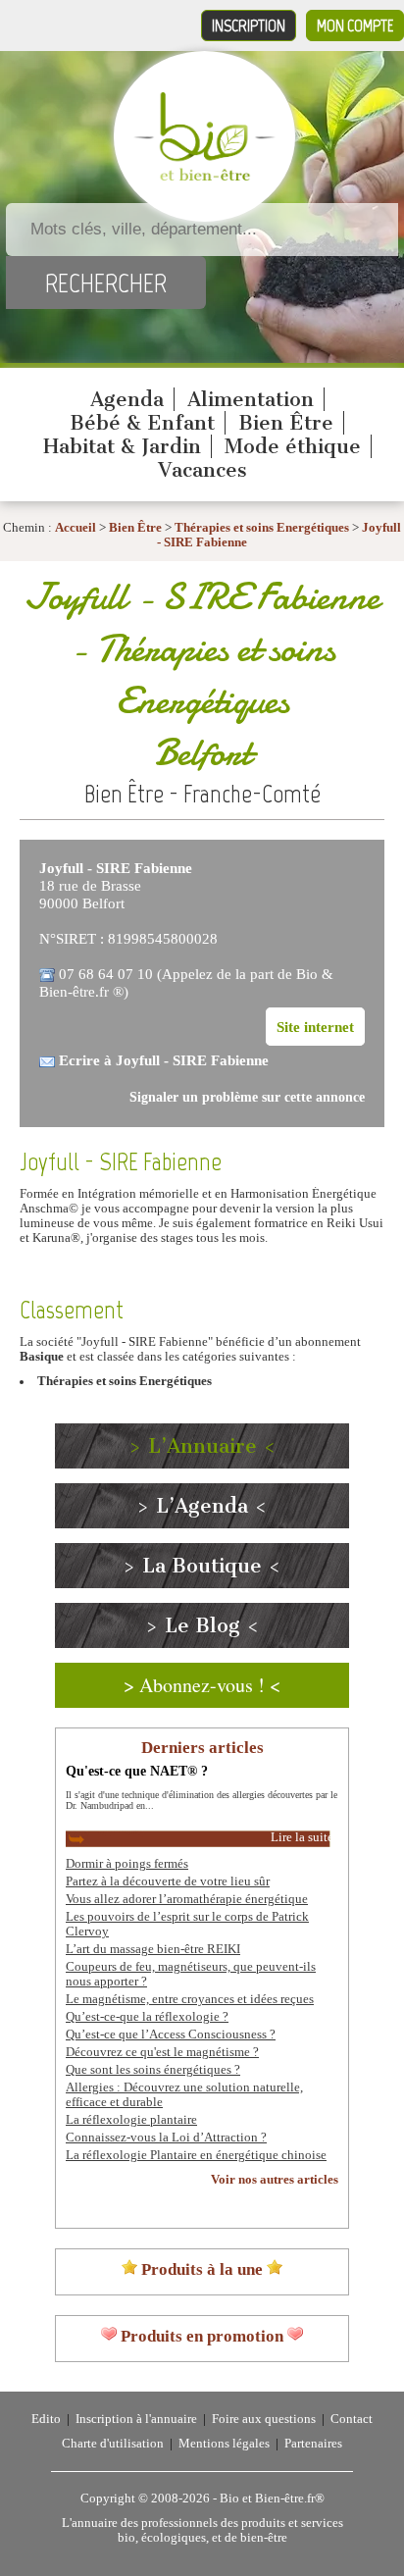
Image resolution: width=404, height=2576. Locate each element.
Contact (352, 2419)
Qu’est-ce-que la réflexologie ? (147, 2017)
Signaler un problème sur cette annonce (247, 1097)
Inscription (249, 26)
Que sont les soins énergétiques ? (153, 2070)
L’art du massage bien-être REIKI (153, 1949)
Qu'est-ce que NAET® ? (137, 1771)
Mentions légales (224, 2444)
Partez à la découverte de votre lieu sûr (168, 1881)
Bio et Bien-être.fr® (272, 2499)
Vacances (202, 470)
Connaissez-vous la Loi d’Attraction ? (166, 2138)
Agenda (127, 399)
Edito (46, 2419)
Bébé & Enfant (142, 423)
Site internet (315, 1027)
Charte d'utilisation (113, 2444)
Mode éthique (293, 446)
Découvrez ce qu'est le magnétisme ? (162, 2052)
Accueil (76, 528)
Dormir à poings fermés (127, 1864)
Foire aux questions (264, 2419)
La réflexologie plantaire (131, 2120)
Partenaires (313, 2444)
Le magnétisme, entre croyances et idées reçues (190, 1999)
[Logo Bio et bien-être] (204, 177)
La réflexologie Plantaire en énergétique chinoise (196, 2155)
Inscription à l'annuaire (136, 2419)
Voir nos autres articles (275, 2180)
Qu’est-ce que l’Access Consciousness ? (171, 2035)
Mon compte (355, 26)
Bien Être (286, 423)
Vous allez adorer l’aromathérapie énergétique (187, 1899)
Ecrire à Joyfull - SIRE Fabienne (164, 1060)
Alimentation (251, 399)
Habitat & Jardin (122, 446)
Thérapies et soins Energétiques (263, 528)
